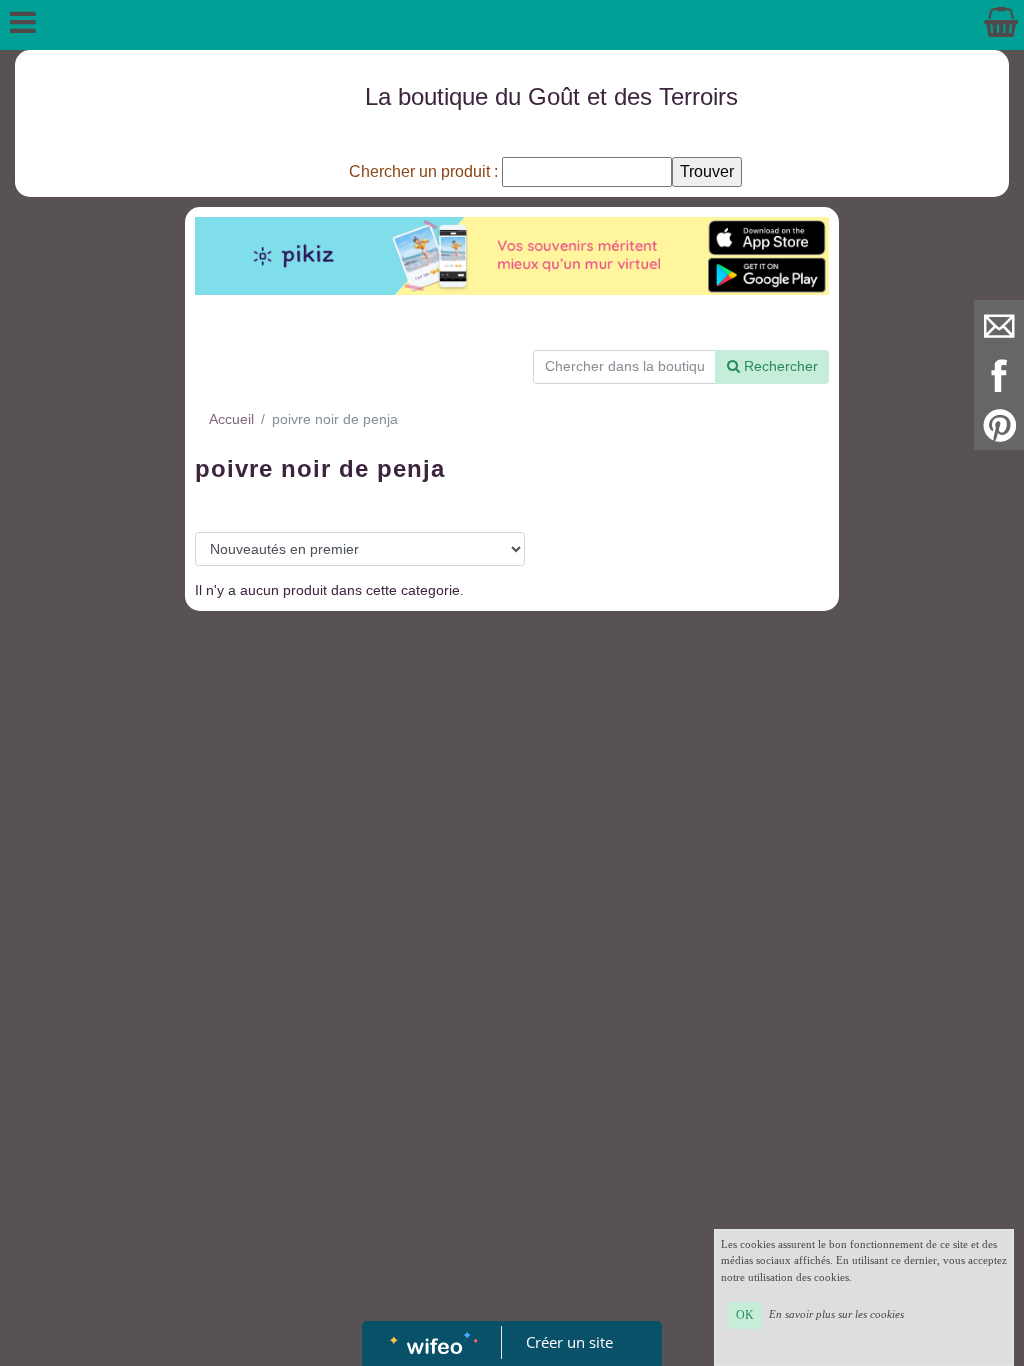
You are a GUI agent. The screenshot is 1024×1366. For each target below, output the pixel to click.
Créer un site (569, 1342)
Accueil (231, 419)
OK (745, 1315)
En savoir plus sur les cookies (836, 1314)
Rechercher (779, 366)
